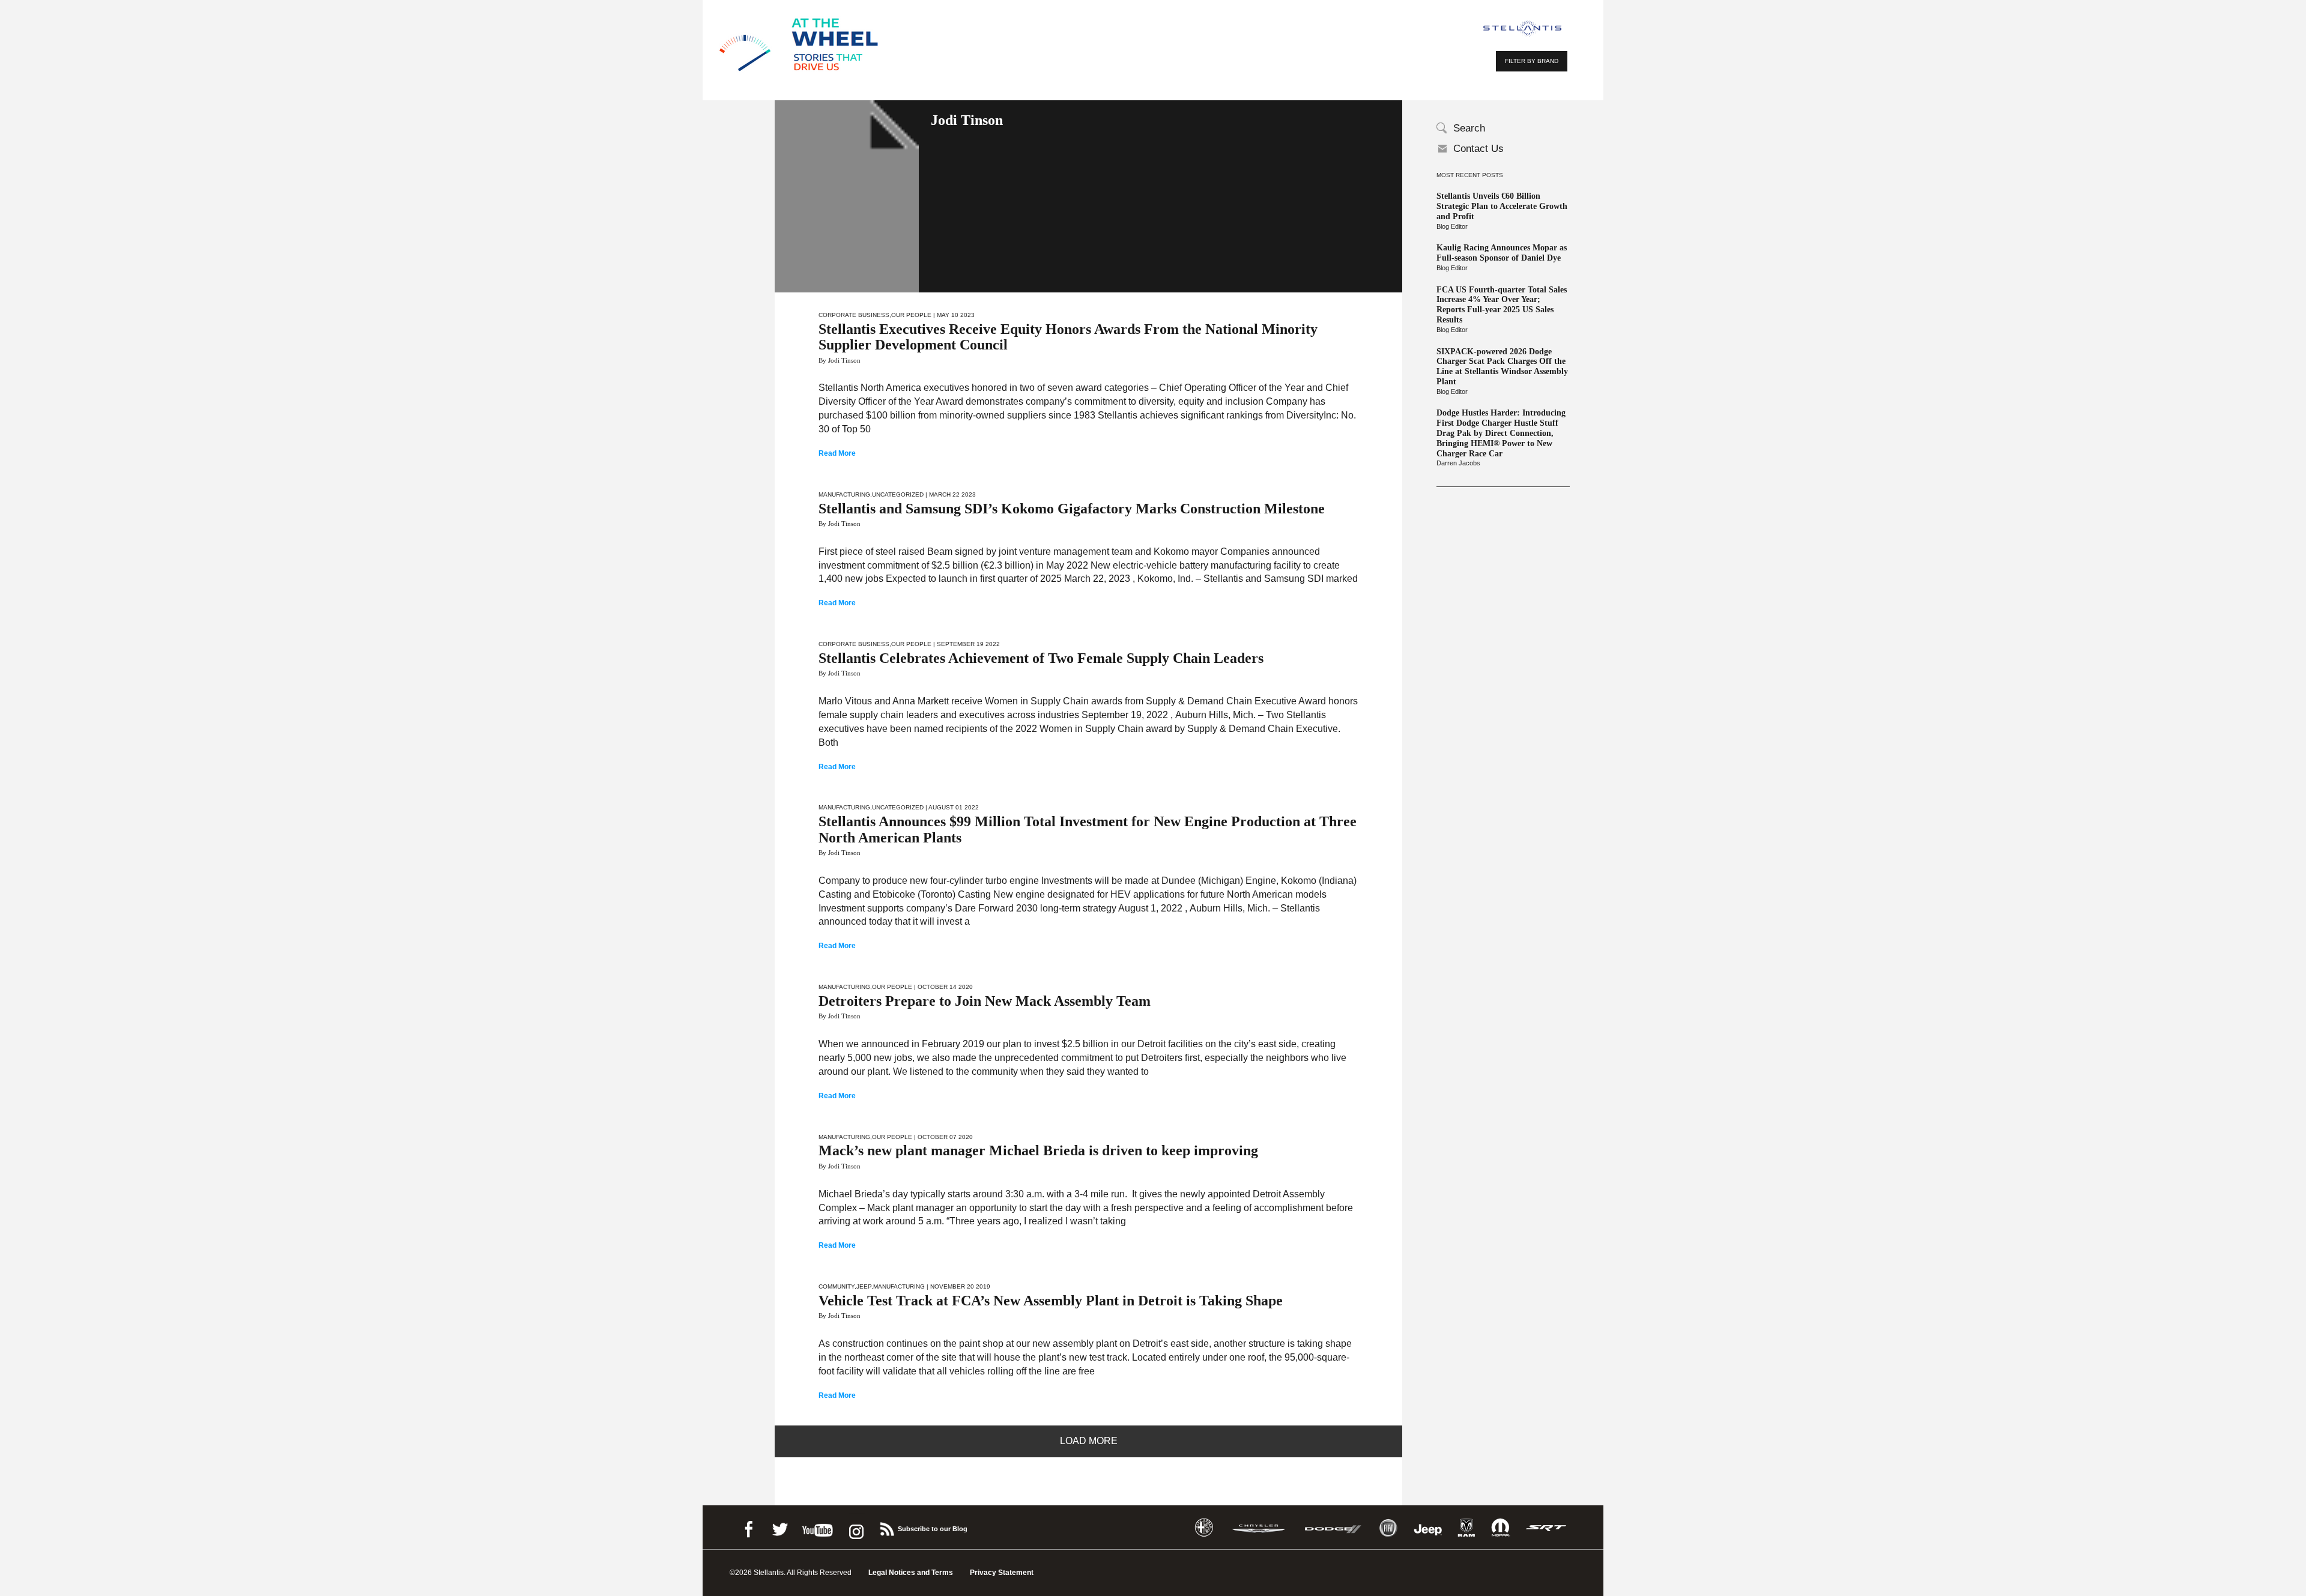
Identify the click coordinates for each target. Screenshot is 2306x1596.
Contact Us (1478, 149)
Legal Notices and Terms (911, 1573)
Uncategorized (898, 494)
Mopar (1500, 1528)
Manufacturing (844, 494)
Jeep (864, 1286)
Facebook (748, 1527)
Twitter (779, 1527)
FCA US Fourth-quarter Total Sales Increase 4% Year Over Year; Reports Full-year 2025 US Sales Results (1502, 305)
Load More (1089, 1441)
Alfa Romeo (1204, 1528)
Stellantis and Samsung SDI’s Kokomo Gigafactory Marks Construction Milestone (1072, 509)
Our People (911, 315)
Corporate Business (854, 315)
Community (837, 1286)
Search (1469, 128)
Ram (1466, 1528)
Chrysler (1259, 1528)
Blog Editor (1452, 226)
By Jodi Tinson (840, 360)
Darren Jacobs (1458, 463)
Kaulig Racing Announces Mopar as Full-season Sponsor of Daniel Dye (1502, 253)
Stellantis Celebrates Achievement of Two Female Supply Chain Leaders (1041, 658)
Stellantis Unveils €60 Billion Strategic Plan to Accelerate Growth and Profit (1502, 206)
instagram (855, 1527)
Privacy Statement (1002, 1573)
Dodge (1333, 1528)
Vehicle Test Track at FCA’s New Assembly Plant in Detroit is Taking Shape (1051, 1301)
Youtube (817, 1527)
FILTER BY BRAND (1532, 61)
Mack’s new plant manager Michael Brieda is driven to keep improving (1038, 1150)
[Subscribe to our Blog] (886, 1527)
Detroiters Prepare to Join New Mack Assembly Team (985, 1001)
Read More (837, 453)
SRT (1546, 1528)
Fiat (1388, 1528)
